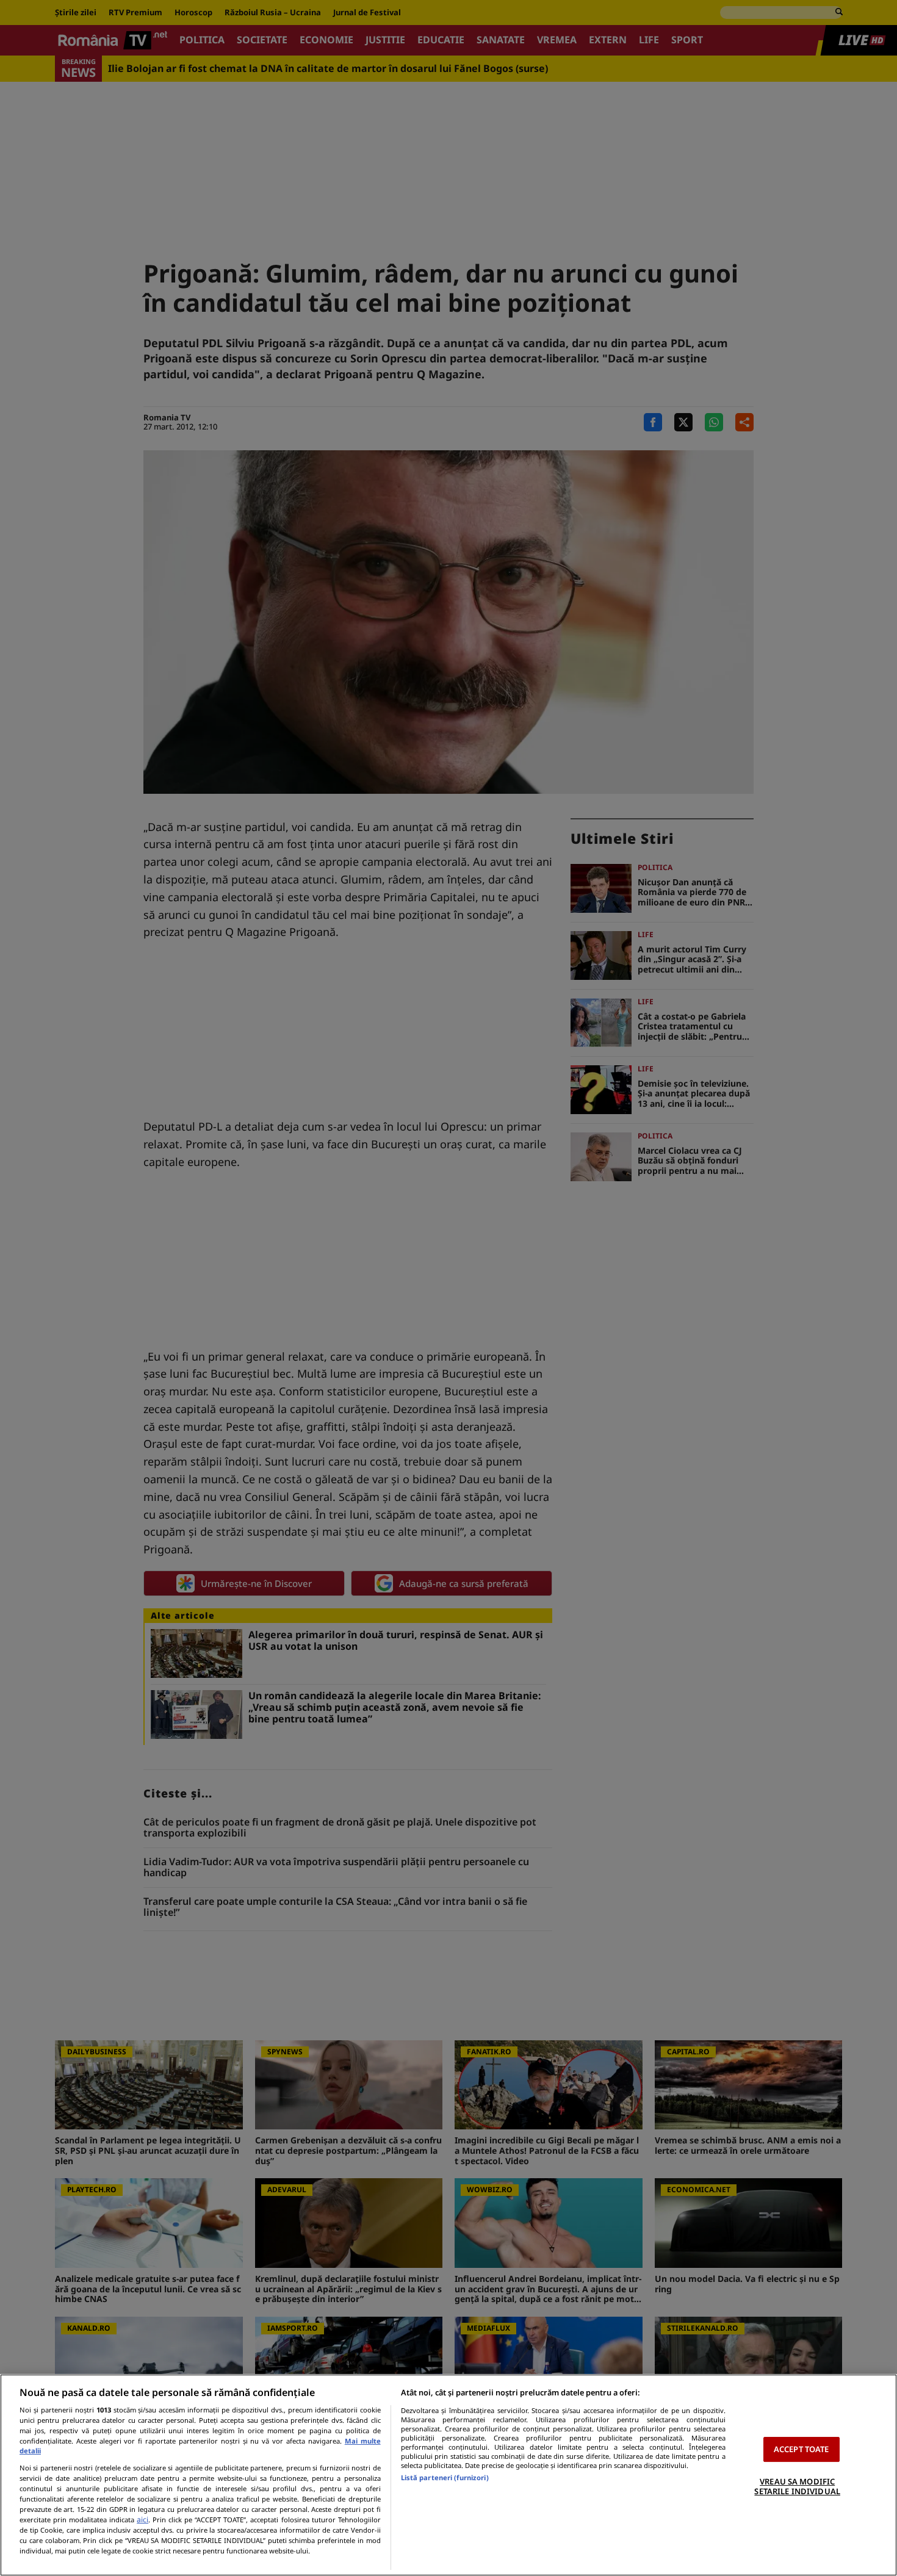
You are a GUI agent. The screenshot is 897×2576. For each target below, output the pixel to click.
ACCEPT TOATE (802, 2449)
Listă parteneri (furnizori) (445, 2477)
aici (142, 2520)
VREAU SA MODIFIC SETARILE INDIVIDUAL (797, 2486)
